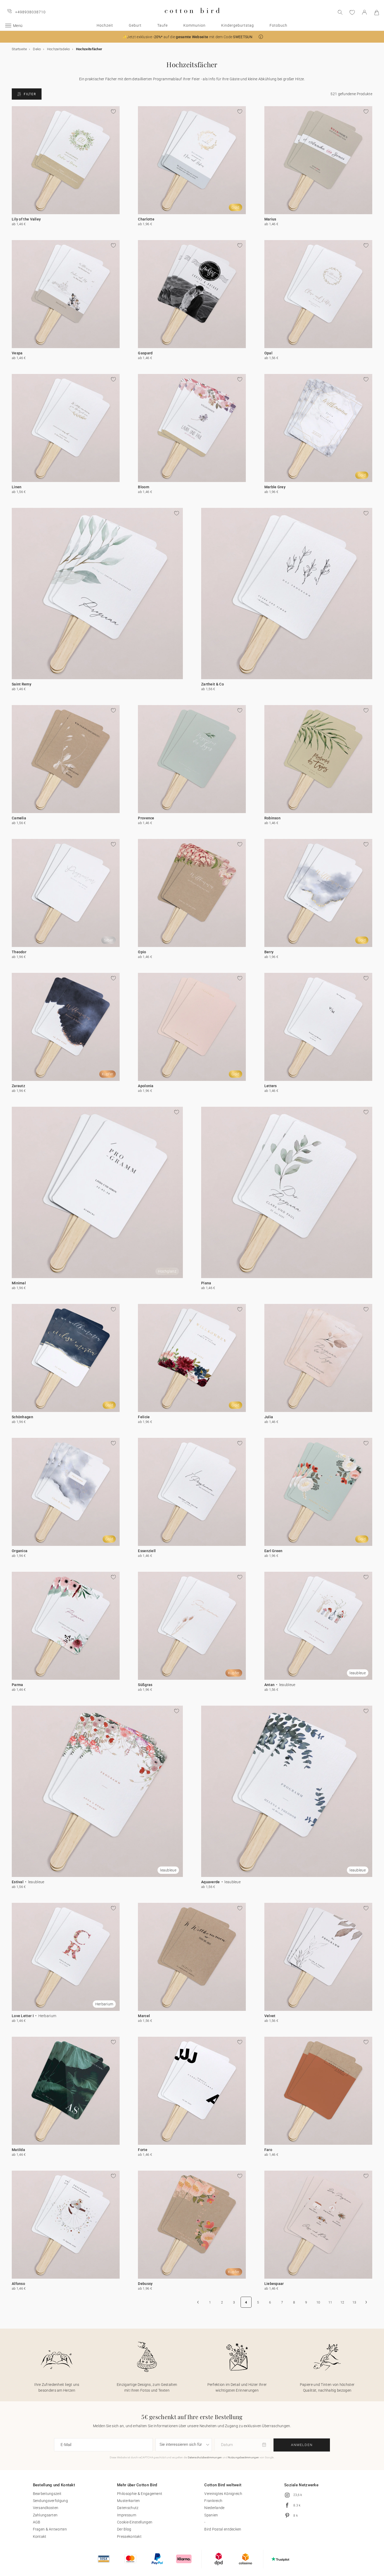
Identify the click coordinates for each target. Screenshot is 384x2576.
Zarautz (18, 1086)
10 (318, 2302)
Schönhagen (22, 1417)
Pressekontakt (129, 2537)
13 (354, 2302)
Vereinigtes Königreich (223, 2494)
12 (342, 2302)
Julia (269, 1417)
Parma (18, 1685)
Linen (17, 487)
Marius (270, 219)
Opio (142, 952)
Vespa (17, 353)
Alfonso (18, 2284)
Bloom (144, 487)
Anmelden (302, 2445)
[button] (261, 37)
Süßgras (145, 1685)
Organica (20, 1551)
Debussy (145, 2284)
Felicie (144, 1417)
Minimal (19, 1283)
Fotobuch (278, 25)
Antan (270, 1685)
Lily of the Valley (26, 219)
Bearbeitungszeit (47, 2494)
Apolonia (146, 1086)
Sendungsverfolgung (50, 2501)
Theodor (19, 952)
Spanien (211, 2515)
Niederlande (214, 2508)
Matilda (18, 2150)
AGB (37, 2522)
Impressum (127, 2515)
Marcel (144, 2016)
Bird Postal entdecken (223, 2529)
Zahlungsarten (45, 2515)
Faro (268, 2150)
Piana (206, 1283)
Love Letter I (23, 2016)
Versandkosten (46, 2508)
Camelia (19, 818)
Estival (18, 1882)
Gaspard (145, 353)
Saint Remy (22, 684)
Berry (269, 952)
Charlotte (146, 219)
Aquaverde (211, 1882)
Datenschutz (128, 2508)
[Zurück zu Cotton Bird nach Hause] (192, 17)
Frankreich (213, 2501)
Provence (146, 818)
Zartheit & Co (213, 684)
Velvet (270, 2016)
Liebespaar (274, 2284)
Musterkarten (129, 2501)
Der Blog (124, 2529)
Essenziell (147, 1551)
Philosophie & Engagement (140, 2494)
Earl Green (274, 1551)
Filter (30, 94)
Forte (143, 2150)
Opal (268, 353)
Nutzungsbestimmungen (243, 2457)
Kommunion (194, 25)
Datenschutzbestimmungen (205, 2457)
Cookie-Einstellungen (135, 2522)
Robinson (272, 818)
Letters (271, 1086)
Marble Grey (275, 487)
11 (330, 2302)
